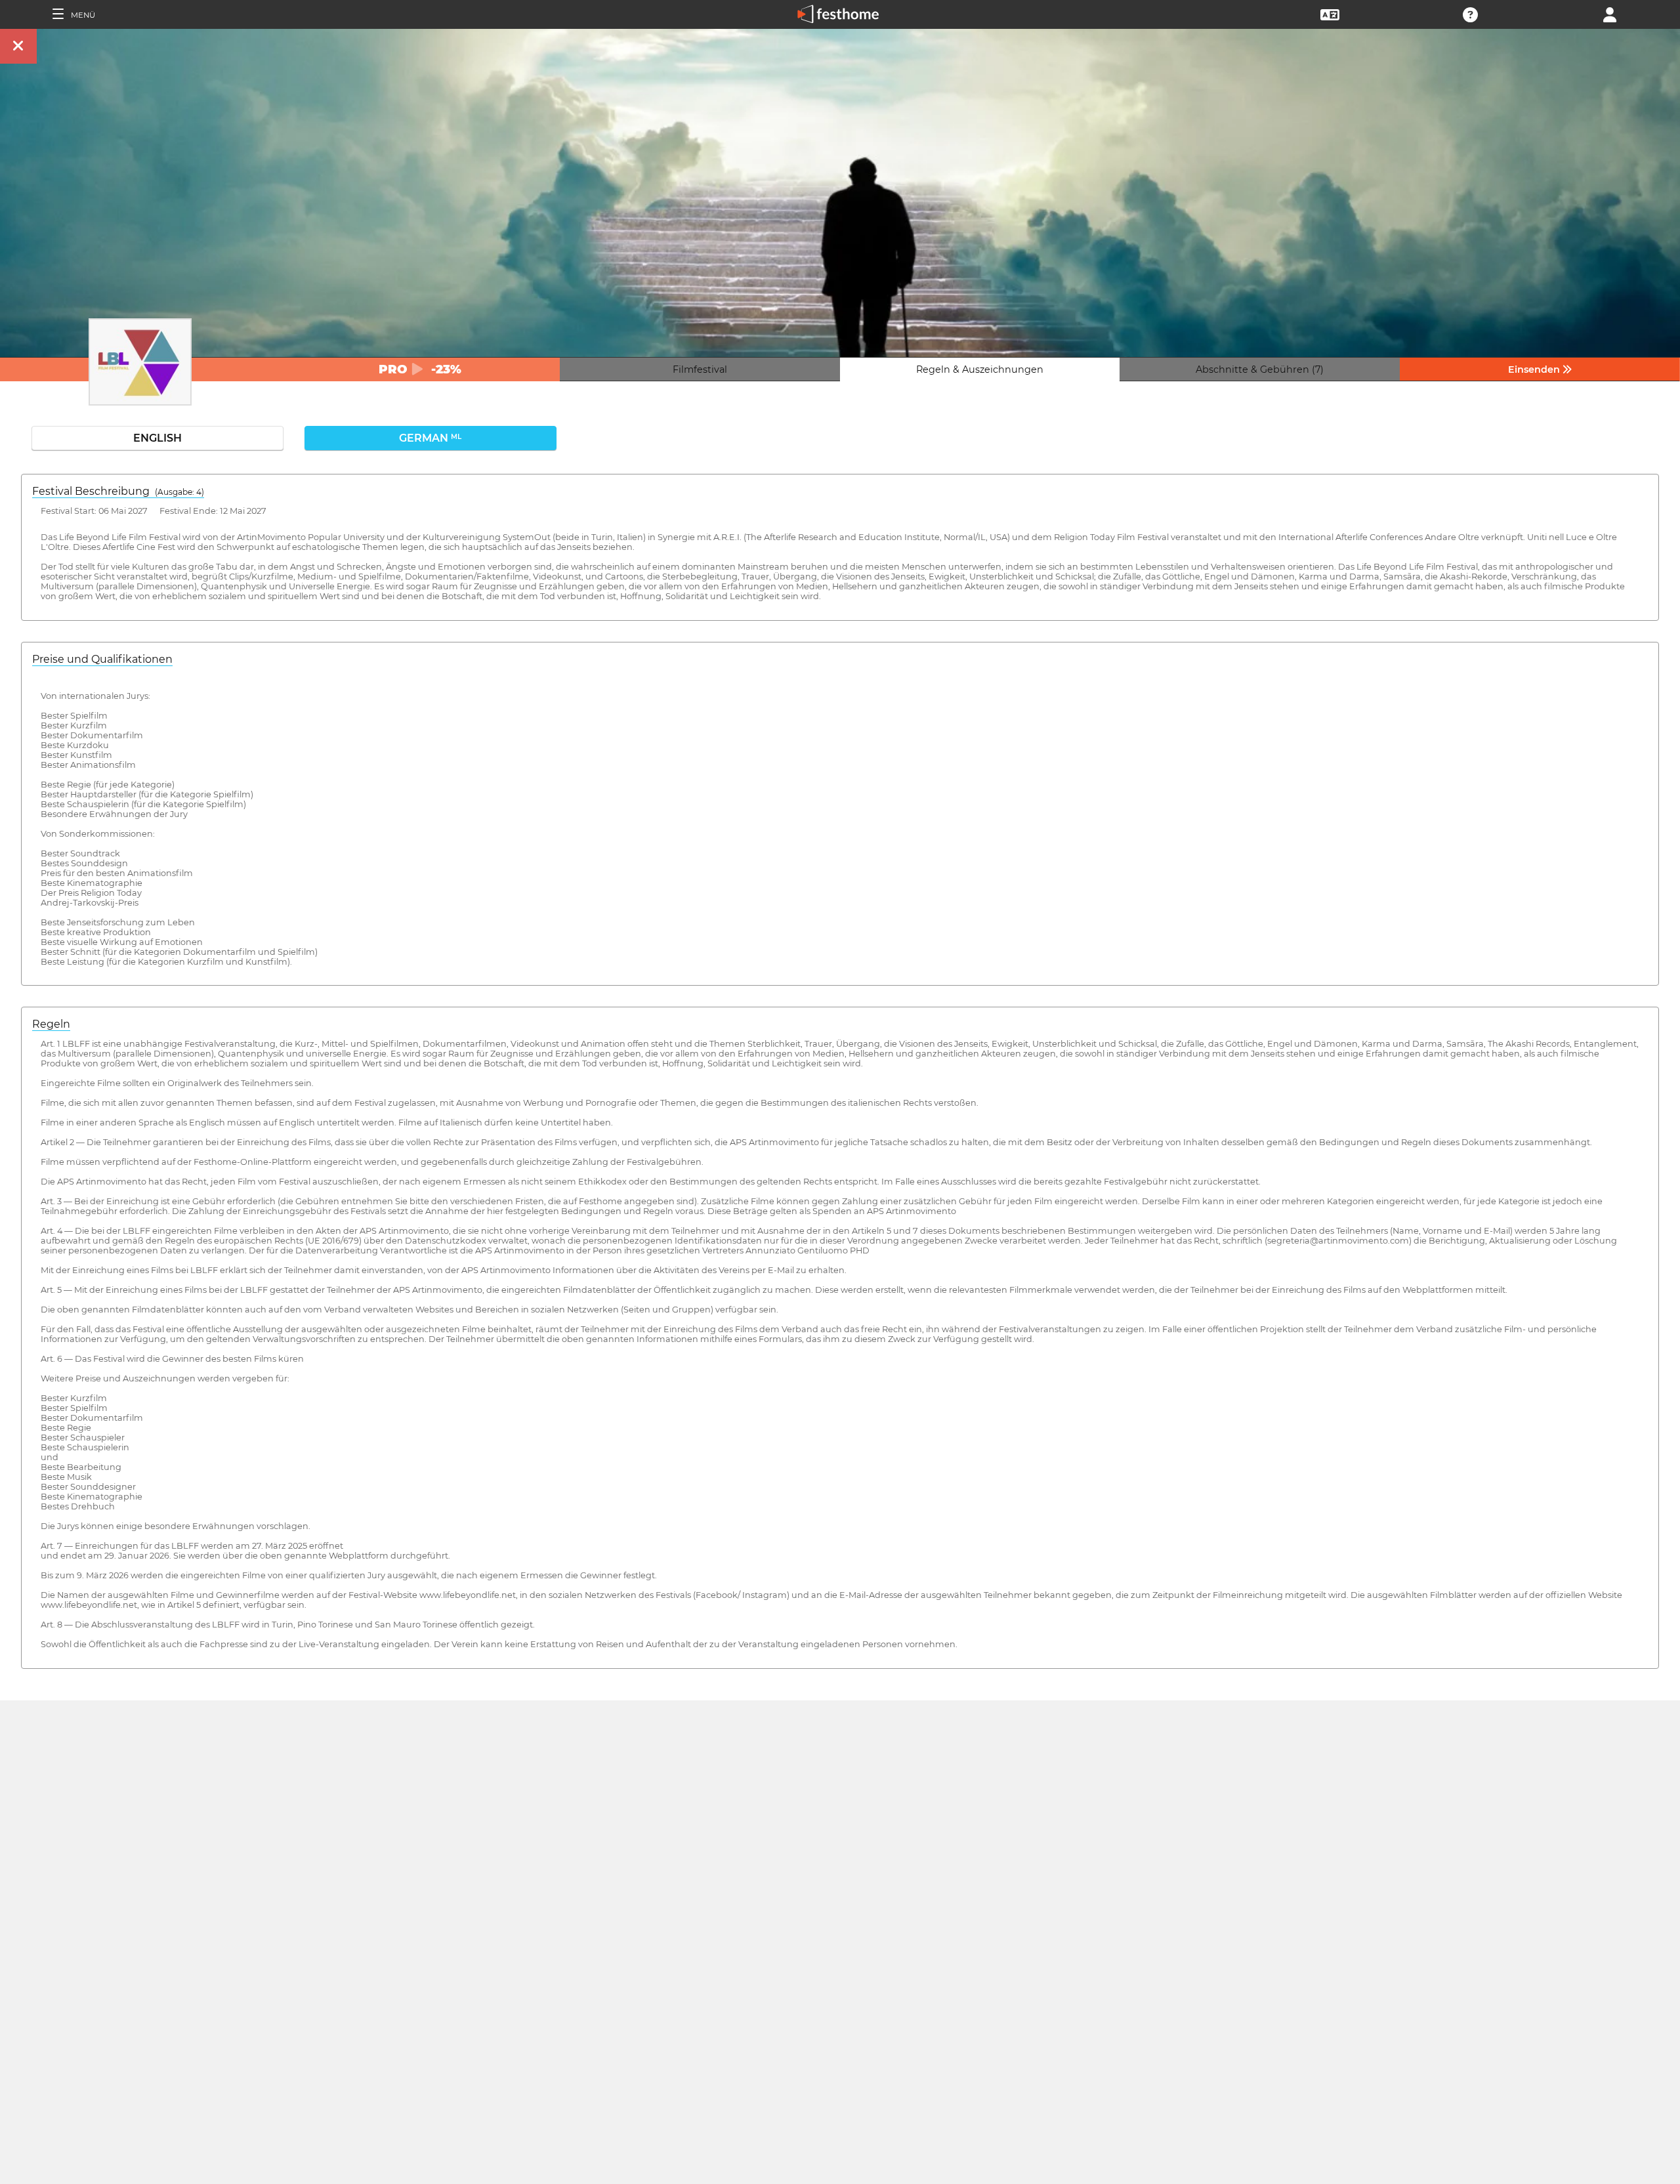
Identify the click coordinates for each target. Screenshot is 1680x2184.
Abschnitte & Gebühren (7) (1260, 369)
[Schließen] (18, 46)
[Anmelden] (1610, 13)
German (430, 438)
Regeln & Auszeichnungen (980, 369)
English (157, 438)
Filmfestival (700, 369)
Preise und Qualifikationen (102, 659)
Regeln (51, 1024)
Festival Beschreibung (118, 491)
